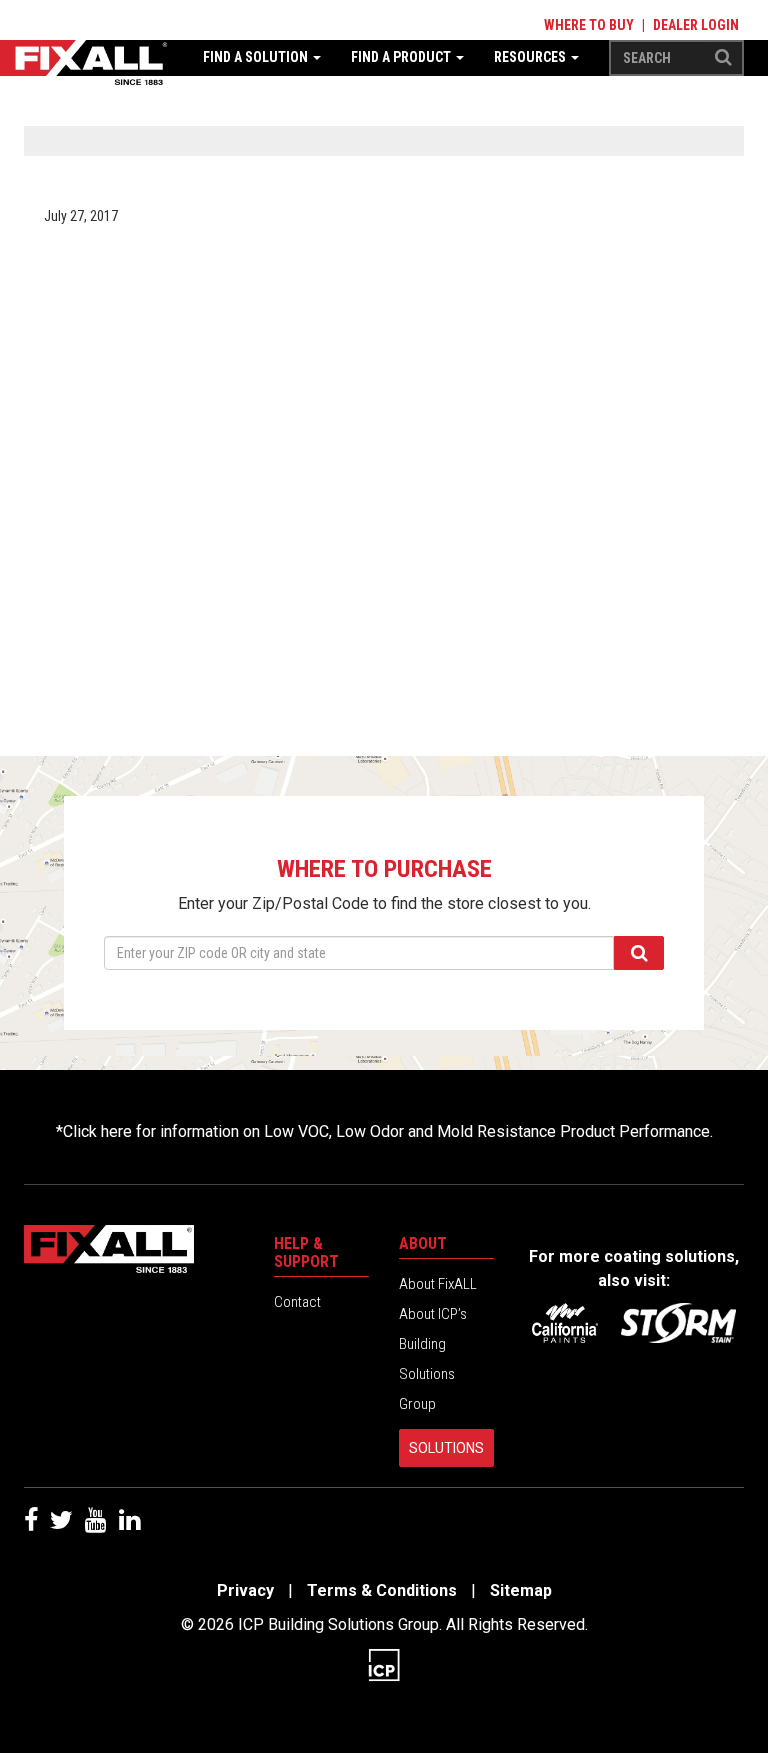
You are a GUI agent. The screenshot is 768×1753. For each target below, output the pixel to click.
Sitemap (521, 1590)
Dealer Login (696, 25)
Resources (531, 57)
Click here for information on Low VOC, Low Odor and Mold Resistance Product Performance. (388, 1131)
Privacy (245, 1590)
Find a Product (402, 57)
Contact (297, 1302)
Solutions (446, 1448)
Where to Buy (589, 25)
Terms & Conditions (382, 1590)
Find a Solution (257, 57)
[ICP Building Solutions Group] (384, 1664)
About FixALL (438, 1284)
